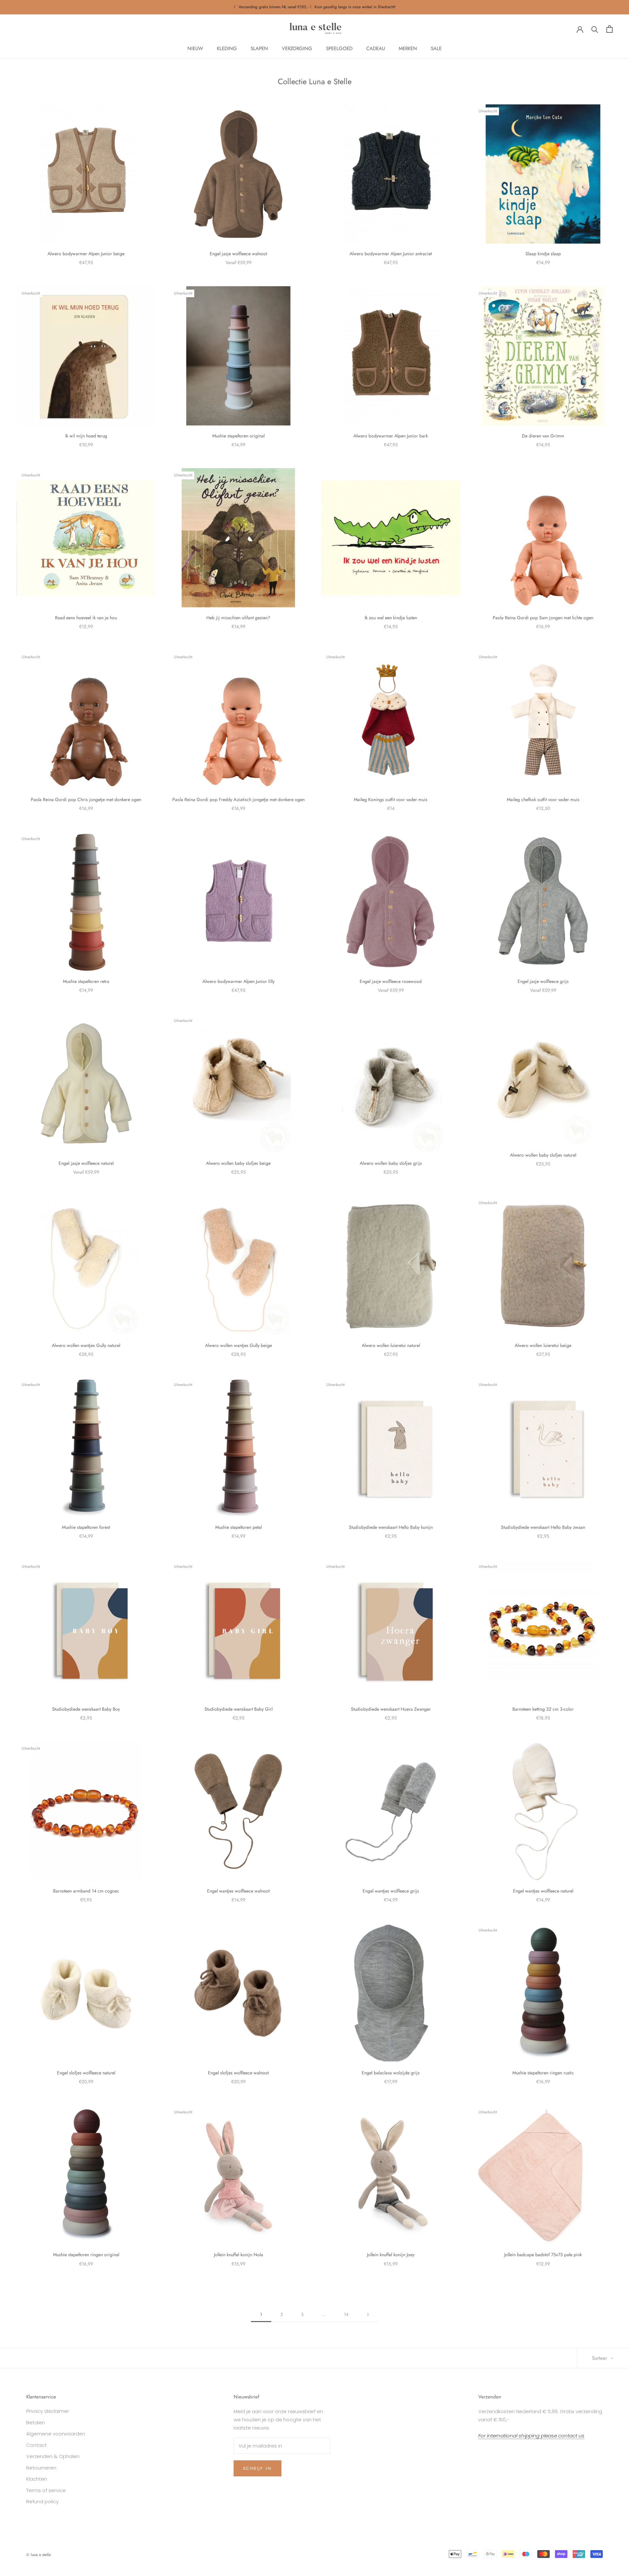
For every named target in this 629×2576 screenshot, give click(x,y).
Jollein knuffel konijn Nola (238, 2255)
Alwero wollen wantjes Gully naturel (86, 1345)
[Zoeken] (595, 29)
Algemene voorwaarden (56, 2434)
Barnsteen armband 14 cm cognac (86, 1891)
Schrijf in (257, 2468)
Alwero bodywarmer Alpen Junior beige (86, 254)
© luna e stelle (38, 2555)
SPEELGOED (339, 48)
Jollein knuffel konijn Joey (391, 2255)
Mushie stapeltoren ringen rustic (543, 2073)
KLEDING (227, 48)
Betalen (36, 2422)
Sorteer (600, 2358)
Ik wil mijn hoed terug (86, 436)
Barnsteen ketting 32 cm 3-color (543, 1709)
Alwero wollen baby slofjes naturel (543, 1155)
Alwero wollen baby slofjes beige (238, 1163)
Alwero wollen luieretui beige (543, 1345)
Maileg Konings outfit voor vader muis (391, 799)
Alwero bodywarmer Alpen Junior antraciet (391, 254)
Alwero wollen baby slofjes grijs (391, 1163)
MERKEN (408, 48)
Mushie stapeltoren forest (86, 1527)
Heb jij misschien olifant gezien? (238, 618)
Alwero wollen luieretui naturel (391, 1345)
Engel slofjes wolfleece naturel (86, 2073)
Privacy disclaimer (48, 2411)
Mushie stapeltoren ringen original (86, 2255)
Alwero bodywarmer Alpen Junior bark (391, 436)
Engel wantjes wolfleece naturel (543, 1891)
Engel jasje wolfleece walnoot (238, 254)
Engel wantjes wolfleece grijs (391, 1891)
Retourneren (41, 2468)
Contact (36, 2445)
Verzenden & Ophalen (53, 2456)
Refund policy (42, 2501)
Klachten (37, 2479)
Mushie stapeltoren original (238, 436)
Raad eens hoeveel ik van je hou (86, 618)
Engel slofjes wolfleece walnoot (238, 2073)
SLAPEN (259, 48)
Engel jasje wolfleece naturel (86, 1163)
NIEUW (195, 48)
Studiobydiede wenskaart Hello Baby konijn (391, 1527)
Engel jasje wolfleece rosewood (391, 981)
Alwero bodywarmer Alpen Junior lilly (238, 981)
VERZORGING (297, 48)
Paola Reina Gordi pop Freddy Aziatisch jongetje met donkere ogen (238, 799)
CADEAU (376, 48)
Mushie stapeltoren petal (238, 1527)
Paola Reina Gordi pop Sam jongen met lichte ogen (543, 618)
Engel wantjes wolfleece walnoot (238, 1891)
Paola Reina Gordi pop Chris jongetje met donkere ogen (86, 799)
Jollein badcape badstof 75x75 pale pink (543, 2255)
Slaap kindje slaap (543, 254)
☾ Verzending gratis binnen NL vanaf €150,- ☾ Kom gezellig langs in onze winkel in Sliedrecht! (315, 7)
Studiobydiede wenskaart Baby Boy (86, 1709)
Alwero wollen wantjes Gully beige (238, 1345)
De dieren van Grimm (543, 436)
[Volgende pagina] (368, 2315)
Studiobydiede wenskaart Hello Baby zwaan (543, 1527)
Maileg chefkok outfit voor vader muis (543, 799)
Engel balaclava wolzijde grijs (391, 2073)
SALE (436, 48)
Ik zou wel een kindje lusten (391, 618)
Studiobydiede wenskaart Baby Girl (238, 1709)
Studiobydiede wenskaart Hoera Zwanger (391, 1709)
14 (346, 2314)
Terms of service (46, 2490)
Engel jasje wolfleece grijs (543, 981)
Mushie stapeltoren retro (86, 981)
